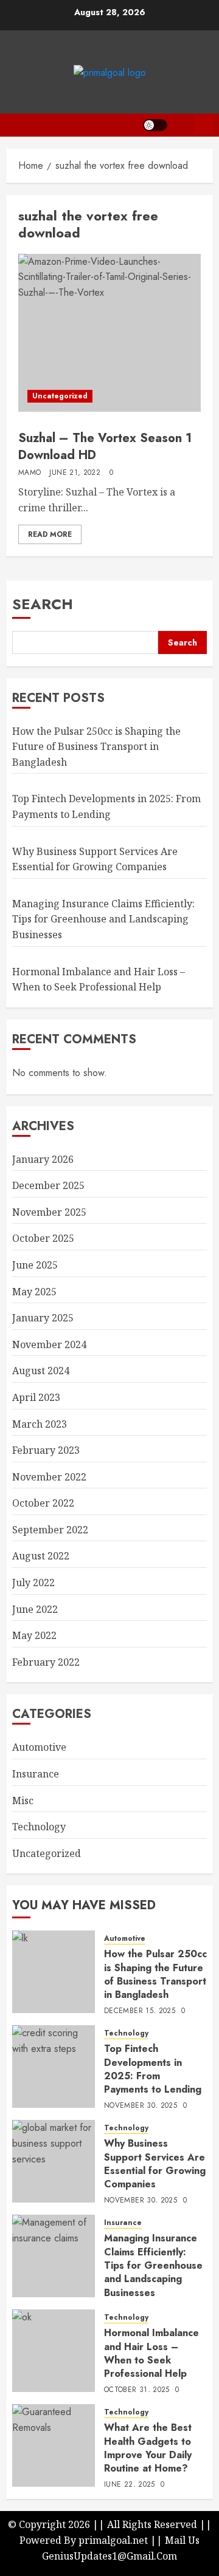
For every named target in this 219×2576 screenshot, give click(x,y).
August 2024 (41, 1371)
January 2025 (43, 1318)
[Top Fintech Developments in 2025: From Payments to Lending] (54, 2067)
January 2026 (43, 1159)
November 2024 (49, 1344)
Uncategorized (60, 396)
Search (43, 604)
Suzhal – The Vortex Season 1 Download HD (105, 447)
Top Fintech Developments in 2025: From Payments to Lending (153, 2069)
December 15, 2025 (140, 2011)
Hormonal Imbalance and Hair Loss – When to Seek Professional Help (151, 2353)
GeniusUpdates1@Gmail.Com (109, 2556)
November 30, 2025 (141, 2106)
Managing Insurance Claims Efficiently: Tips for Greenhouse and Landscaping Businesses (103, 919)
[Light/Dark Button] (155, 125)
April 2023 (36, 1397)
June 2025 (35, 1265)
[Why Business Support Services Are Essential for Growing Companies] (54, 2161)
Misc (23, 1801)
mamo (30, 473)
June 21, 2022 (75, 473)
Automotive (39, 1747)
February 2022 (46, 1662)
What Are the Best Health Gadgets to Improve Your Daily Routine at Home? (148, 2448)
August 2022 (41, 1556)
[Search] (181, 125)
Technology (39, 1827)
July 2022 (33, 1583)
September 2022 (50, 1530)
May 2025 (34, 1292)
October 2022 (43, 1503)
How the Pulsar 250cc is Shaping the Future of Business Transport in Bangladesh (96, 747)
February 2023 (46, 1450)
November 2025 (49, 1212)
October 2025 (43, 1238)
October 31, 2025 (137, 2390)
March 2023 (40, 1424)
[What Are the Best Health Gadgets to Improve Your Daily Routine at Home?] (54, 2445)
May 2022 (34, 1635)
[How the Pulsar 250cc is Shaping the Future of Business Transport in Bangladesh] (54, 1972)
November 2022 (49, 1477)
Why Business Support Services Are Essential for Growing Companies (155, 2164)
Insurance (36, 1774)
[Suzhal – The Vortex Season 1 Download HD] (109, 333)
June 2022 (35, 1609)
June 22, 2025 (130, 2485)
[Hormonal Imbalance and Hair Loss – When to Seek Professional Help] (54, 2351)
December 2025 (48, 1185)
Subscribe (204, 125)
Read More (50, 534)
